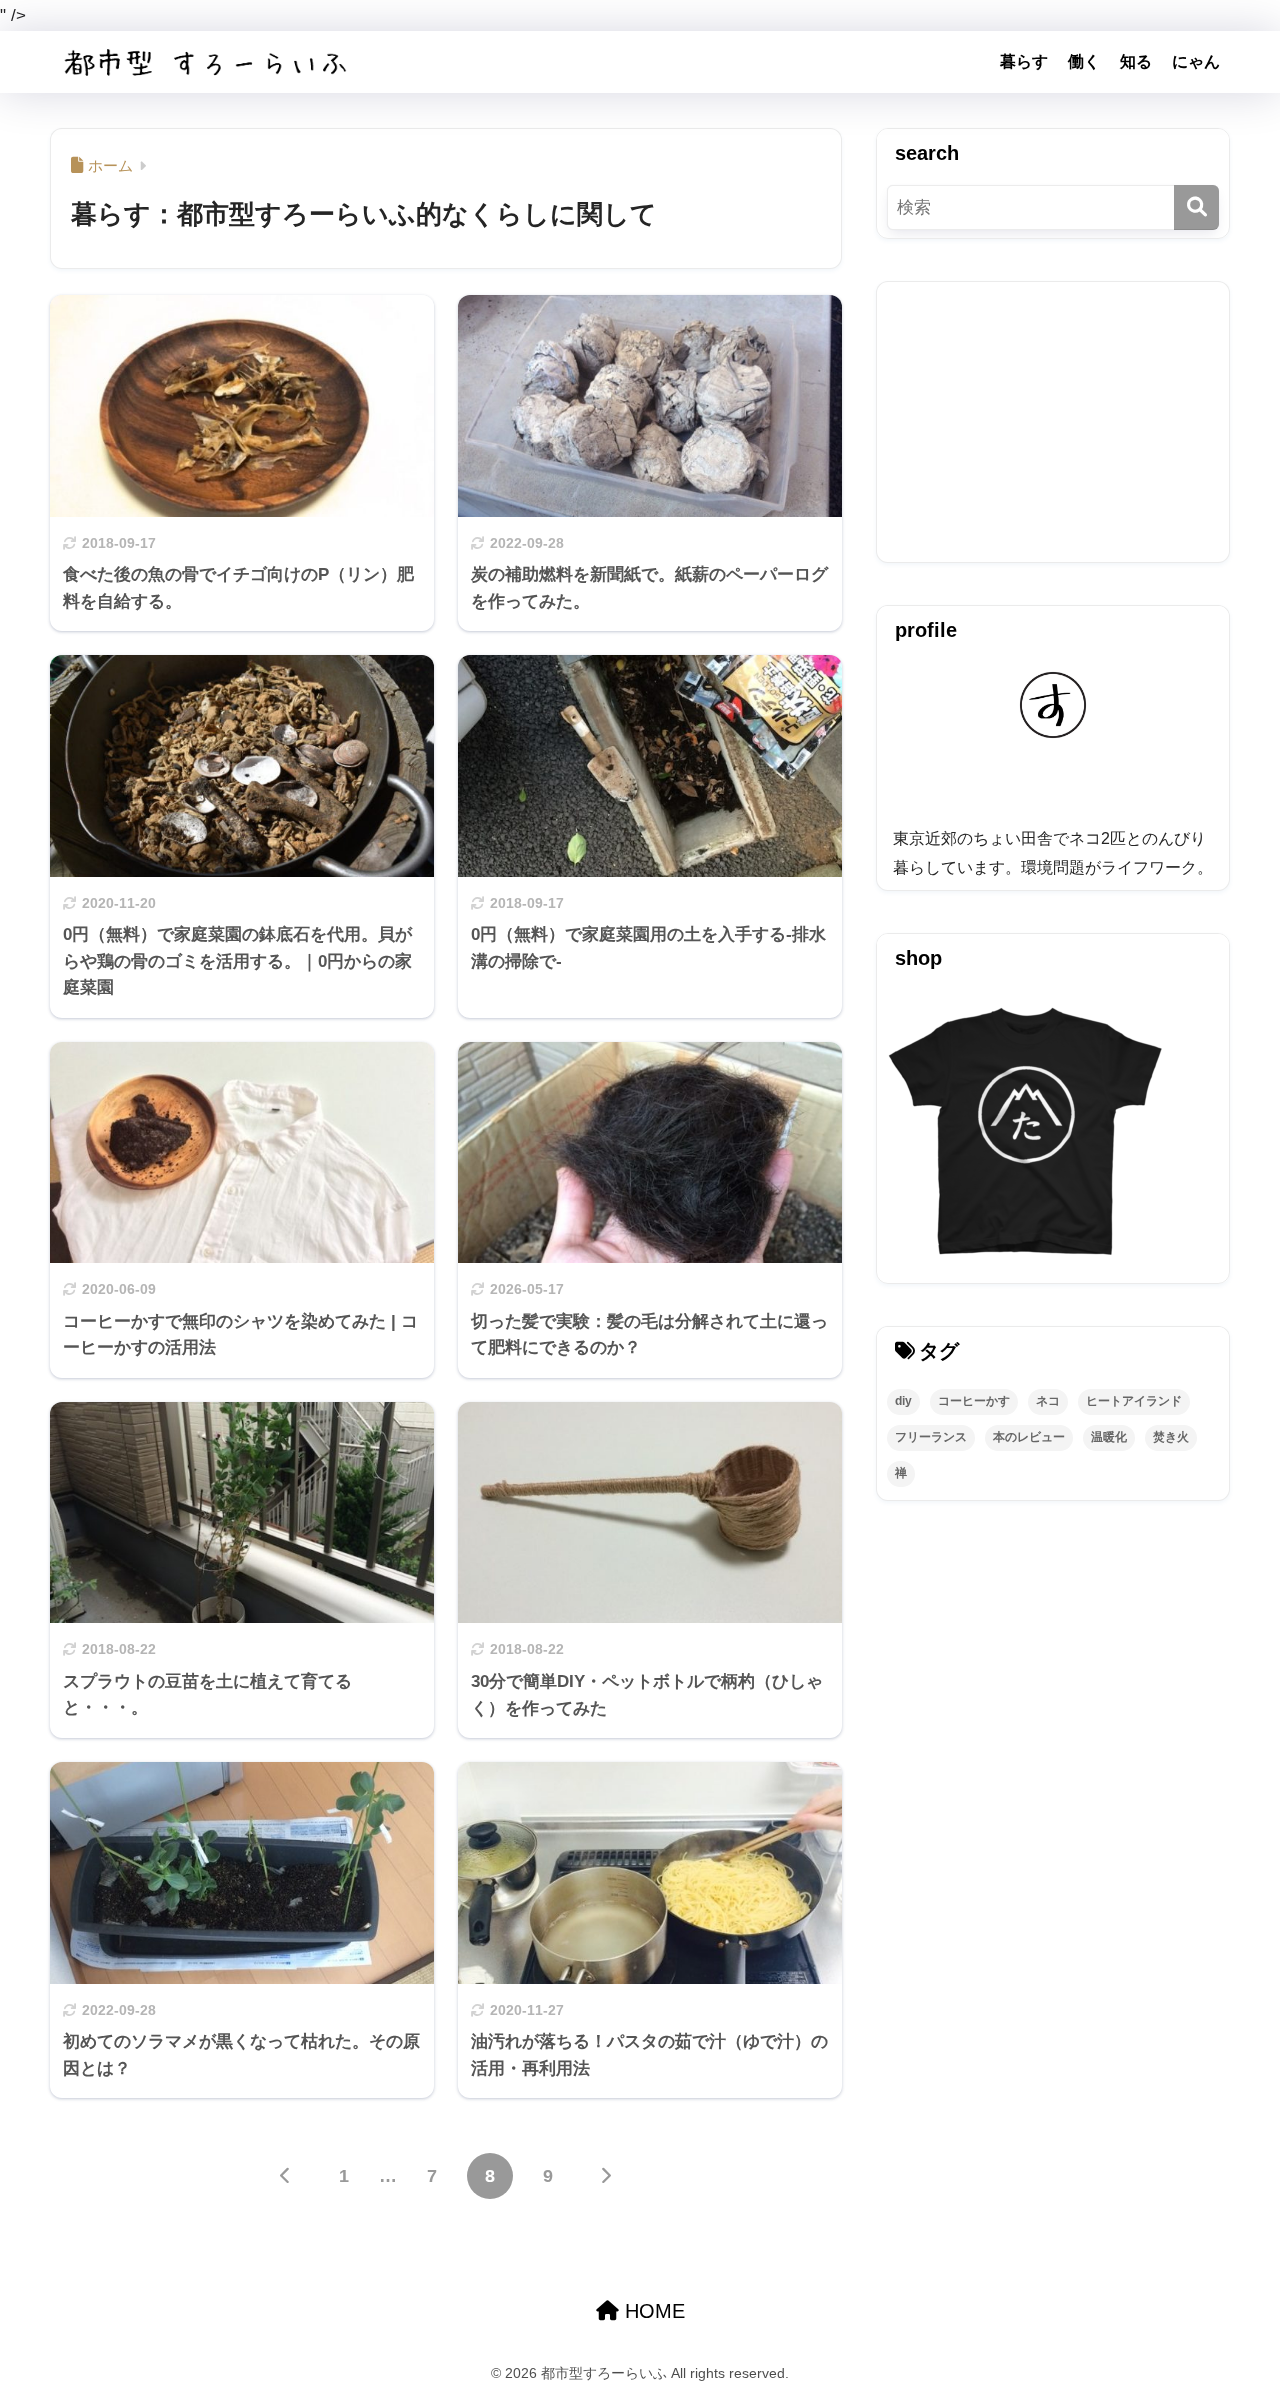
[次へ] (606, 2176)
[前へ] (286, 2176)
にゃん (1196, 61)
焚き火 (1171, 1437)
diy (903, 1401)
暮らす (1024, 61)
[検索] (1196, 207)
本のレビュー (1029, 1437)
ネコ (1048, 1401)
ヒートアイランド (1134, 1401)
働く (1084, 61)
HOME (652, 2311)
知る (1136, 61)
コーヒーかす (974, 1401)
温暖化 (1109, 1437)
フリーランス (931, 1437)
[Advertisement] (1053, 422)
